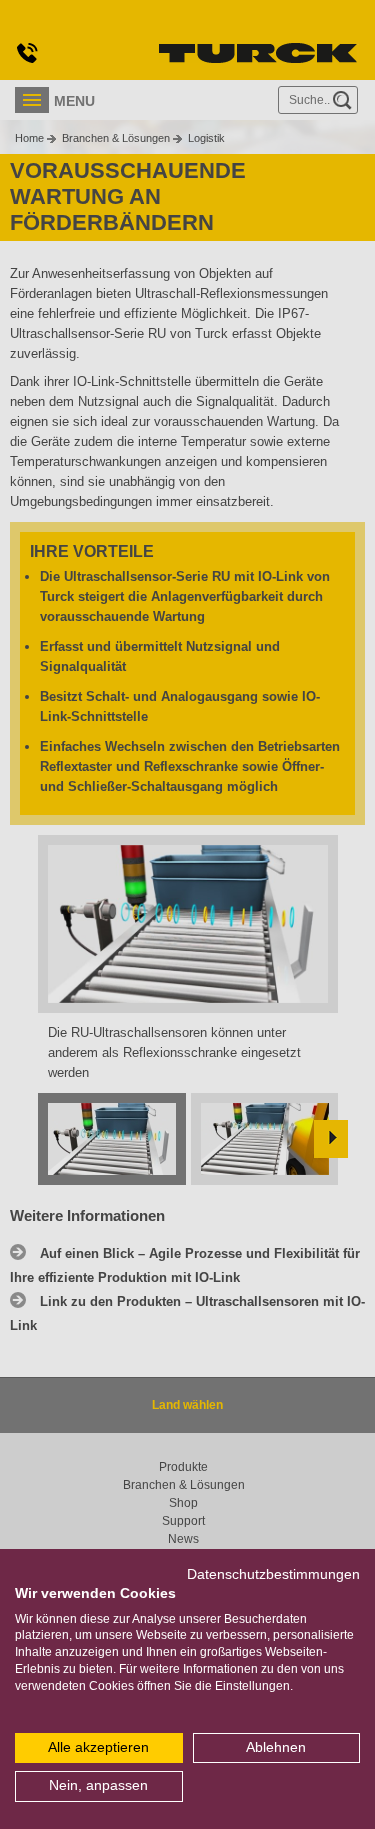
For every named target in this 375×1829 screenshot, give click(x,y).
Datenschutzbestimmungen (273, 1574)
